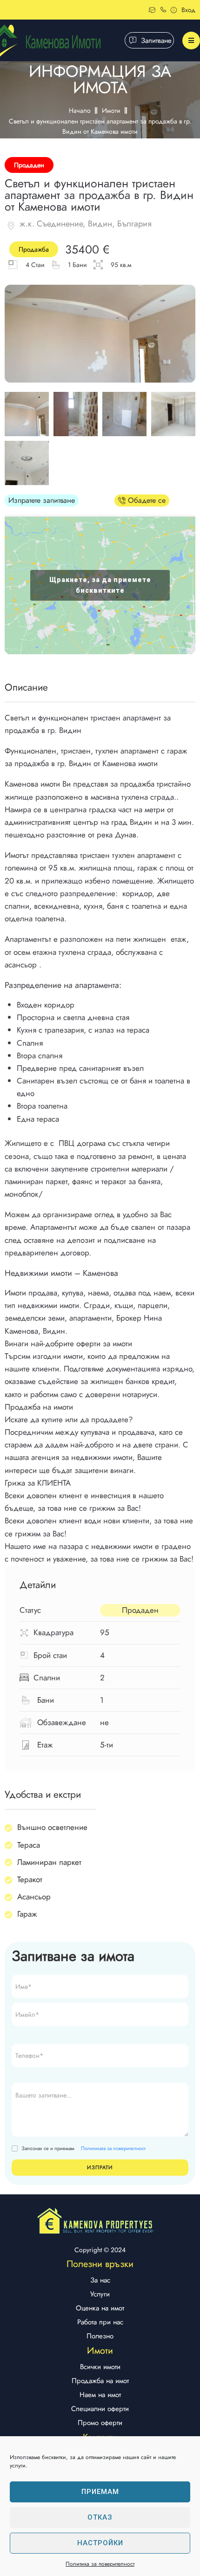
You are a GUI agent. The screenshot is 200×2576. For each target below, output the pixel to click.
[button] (142, 40)
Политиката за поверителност (113, 2148)
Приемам (100, 2492)
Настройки (100, 2543)
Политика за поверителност (100, 2564)
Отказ (100, 2517)
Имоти (111, 110)
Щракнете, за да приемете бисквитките (100, 585)
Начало (80, 110)
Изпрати (100, 2167)
